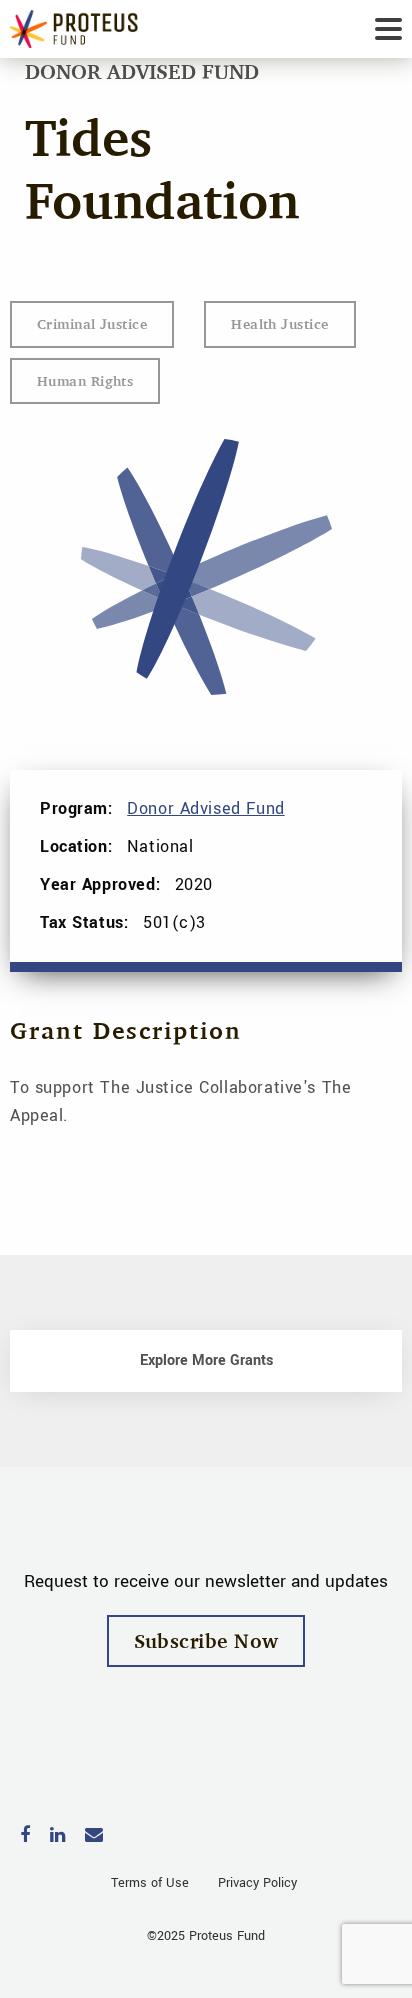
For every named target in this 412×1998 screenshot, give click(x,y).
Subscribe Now (206, 1640)
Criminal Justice (92, 323)
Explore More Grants (206, 1360)
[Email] (94, 1836)
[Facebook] (25, 1836)
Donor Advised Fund (205, 808)
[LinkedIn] (57, 1836)
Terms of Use (150, 1883)
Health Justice (279, 323)
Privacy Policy (257, 1883)
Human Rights (85, 380)
